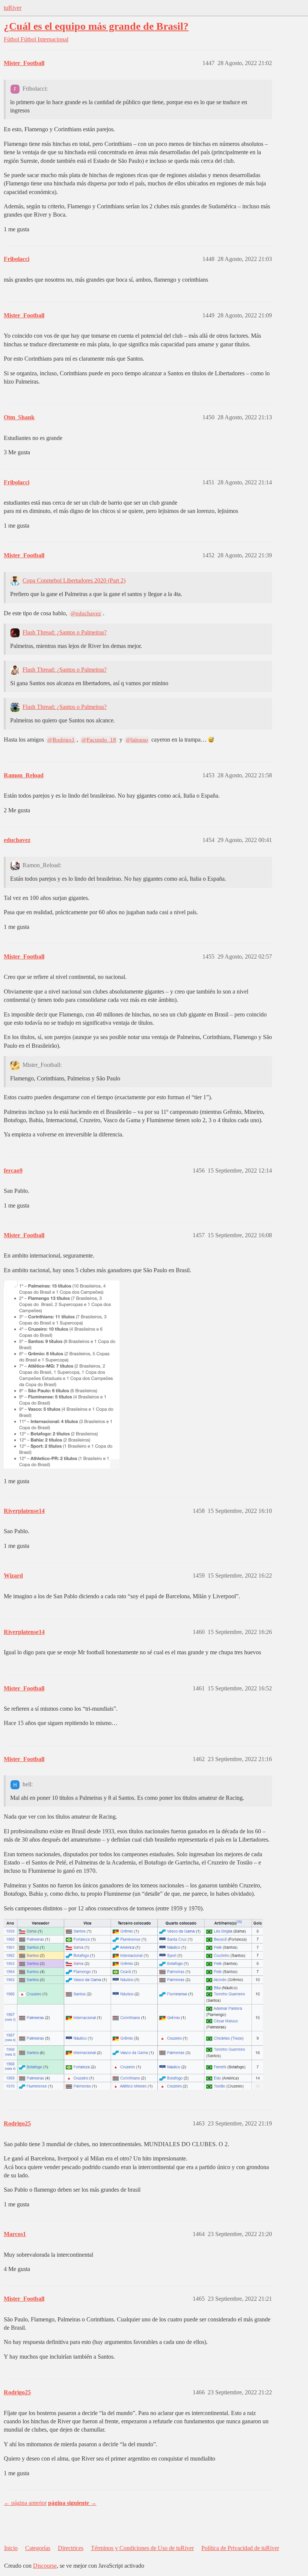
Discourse (45, 2566)
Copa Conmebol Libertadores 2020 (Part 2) (74, 580)
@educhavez (86, 613)
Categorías (38, 2548)
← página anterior (25, 2503)
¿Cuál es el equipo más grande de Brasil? (96, 26)
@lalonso (137, 740)
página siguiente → (72, 2503)
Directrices (71, 2548)
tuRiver (13, 8)
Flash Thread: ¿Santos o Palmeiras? (65, 632)
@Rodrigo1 (61, 740)
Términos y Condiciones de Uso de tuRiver (142, 2548)
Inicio (11, 2548)
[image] (62, 1374)
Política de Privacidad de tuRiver (240, 2548)
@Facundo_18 (99, 740)
